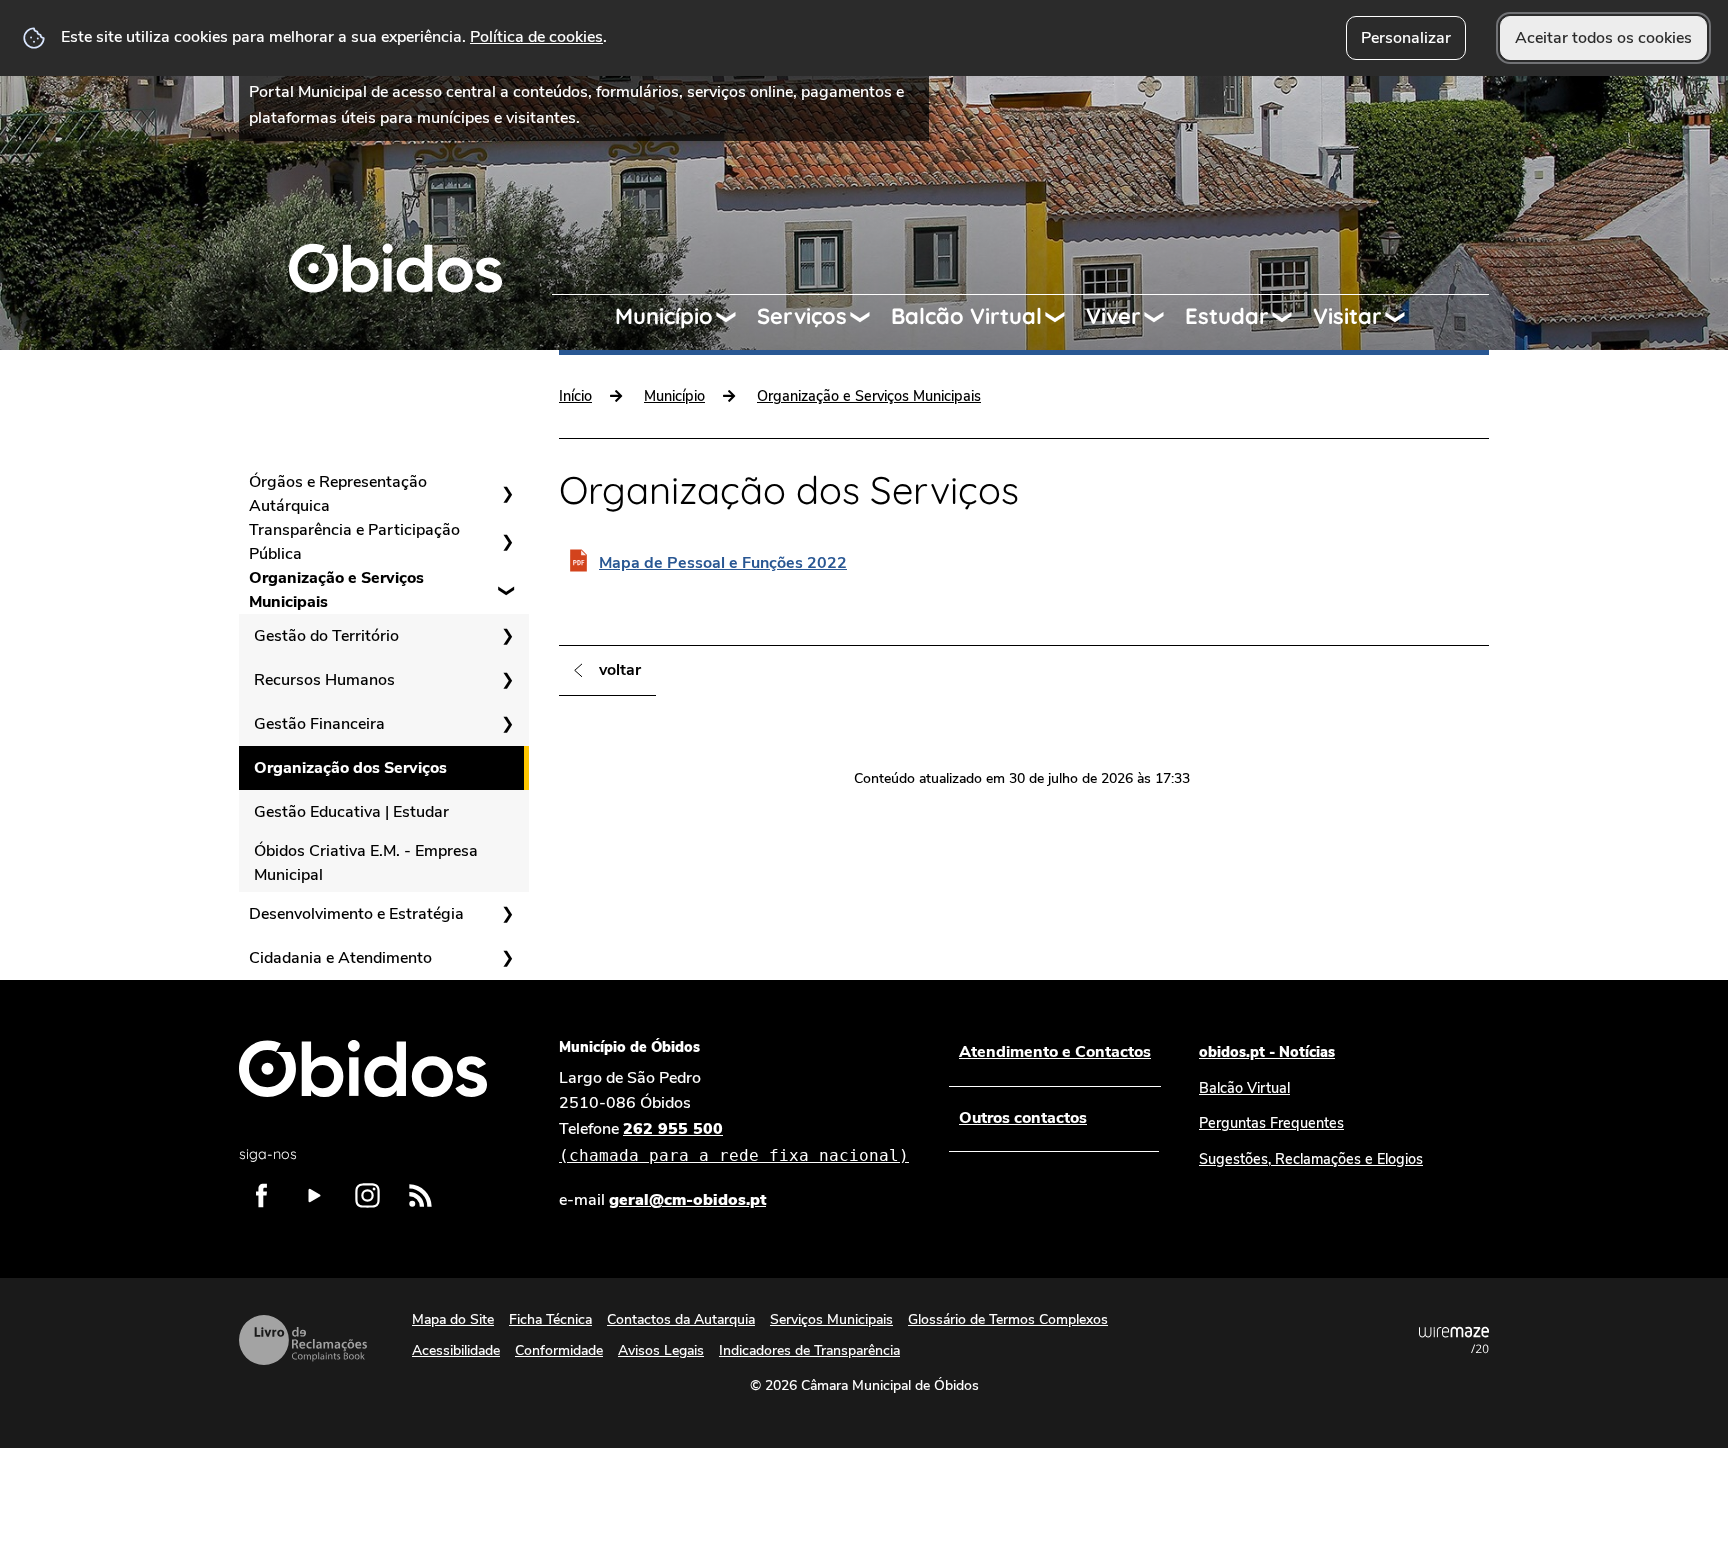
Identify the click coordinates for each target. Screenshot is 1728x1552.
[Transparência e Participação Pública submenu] (507, 542)
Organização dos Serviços (350, 768)
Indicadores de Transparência (809, 1350)
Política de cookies (536, 37)
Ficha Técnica (550, 1319)
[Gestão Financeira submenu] (507, 724)
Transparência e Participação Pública (354, 542)
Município (664, 316)
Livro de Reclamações (303, 1340)
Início (575, 396)
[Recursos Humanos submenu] (507, 680)
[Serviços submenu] (869, 317)
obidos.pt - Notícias (1267, 1052)
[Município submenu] (735, 317)
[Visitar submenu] (1404, 317)
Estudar (1227, 316)
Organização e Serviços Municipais (336, 590)
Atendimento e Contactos (1055, 1052)
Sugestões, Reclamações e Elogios (1311, 1159)
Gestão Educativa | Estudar (351, 812)
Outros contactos (1023, 1118)
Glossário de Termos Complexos (1008, 1319)
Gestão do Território (326, 636)
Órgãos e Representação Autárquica (338, 494)
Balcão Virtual (966, 316)
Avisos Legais (661, 1350)
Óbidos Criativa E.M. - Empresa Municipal (366, 863)
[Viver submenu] (1163, 317)
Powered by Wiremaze (1454, 1340)
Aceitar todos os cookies (1603, 38)
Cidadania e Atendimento (340, 958)
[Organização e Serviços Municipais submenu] (507, 590)
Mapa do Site (453, 1319)
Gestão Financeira (319, 724)
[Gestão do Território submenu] (507, 636)
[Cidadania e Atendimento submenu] (507, 958)
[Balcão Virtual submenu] (1064, 317)
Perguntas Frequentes (1271, 1123)
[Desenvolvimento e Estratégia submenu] (507, 914)
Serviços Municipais (831, 1319)
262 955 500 (734, 1141)
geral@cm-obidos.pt (687, 1200)
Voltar (620, 670)
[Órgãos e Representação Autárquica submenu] (507, 494)
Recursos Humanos (324, 680)
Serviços (802, 316)
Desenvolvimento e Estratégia (356, 914)
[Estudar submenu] (1291, 317)
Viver (1113, 316)
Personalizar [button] (1406, 38)
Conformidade (559, 1350)
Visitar (1347, 316)
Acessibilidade (456, 1350)
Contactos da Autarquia (681, 1319)
